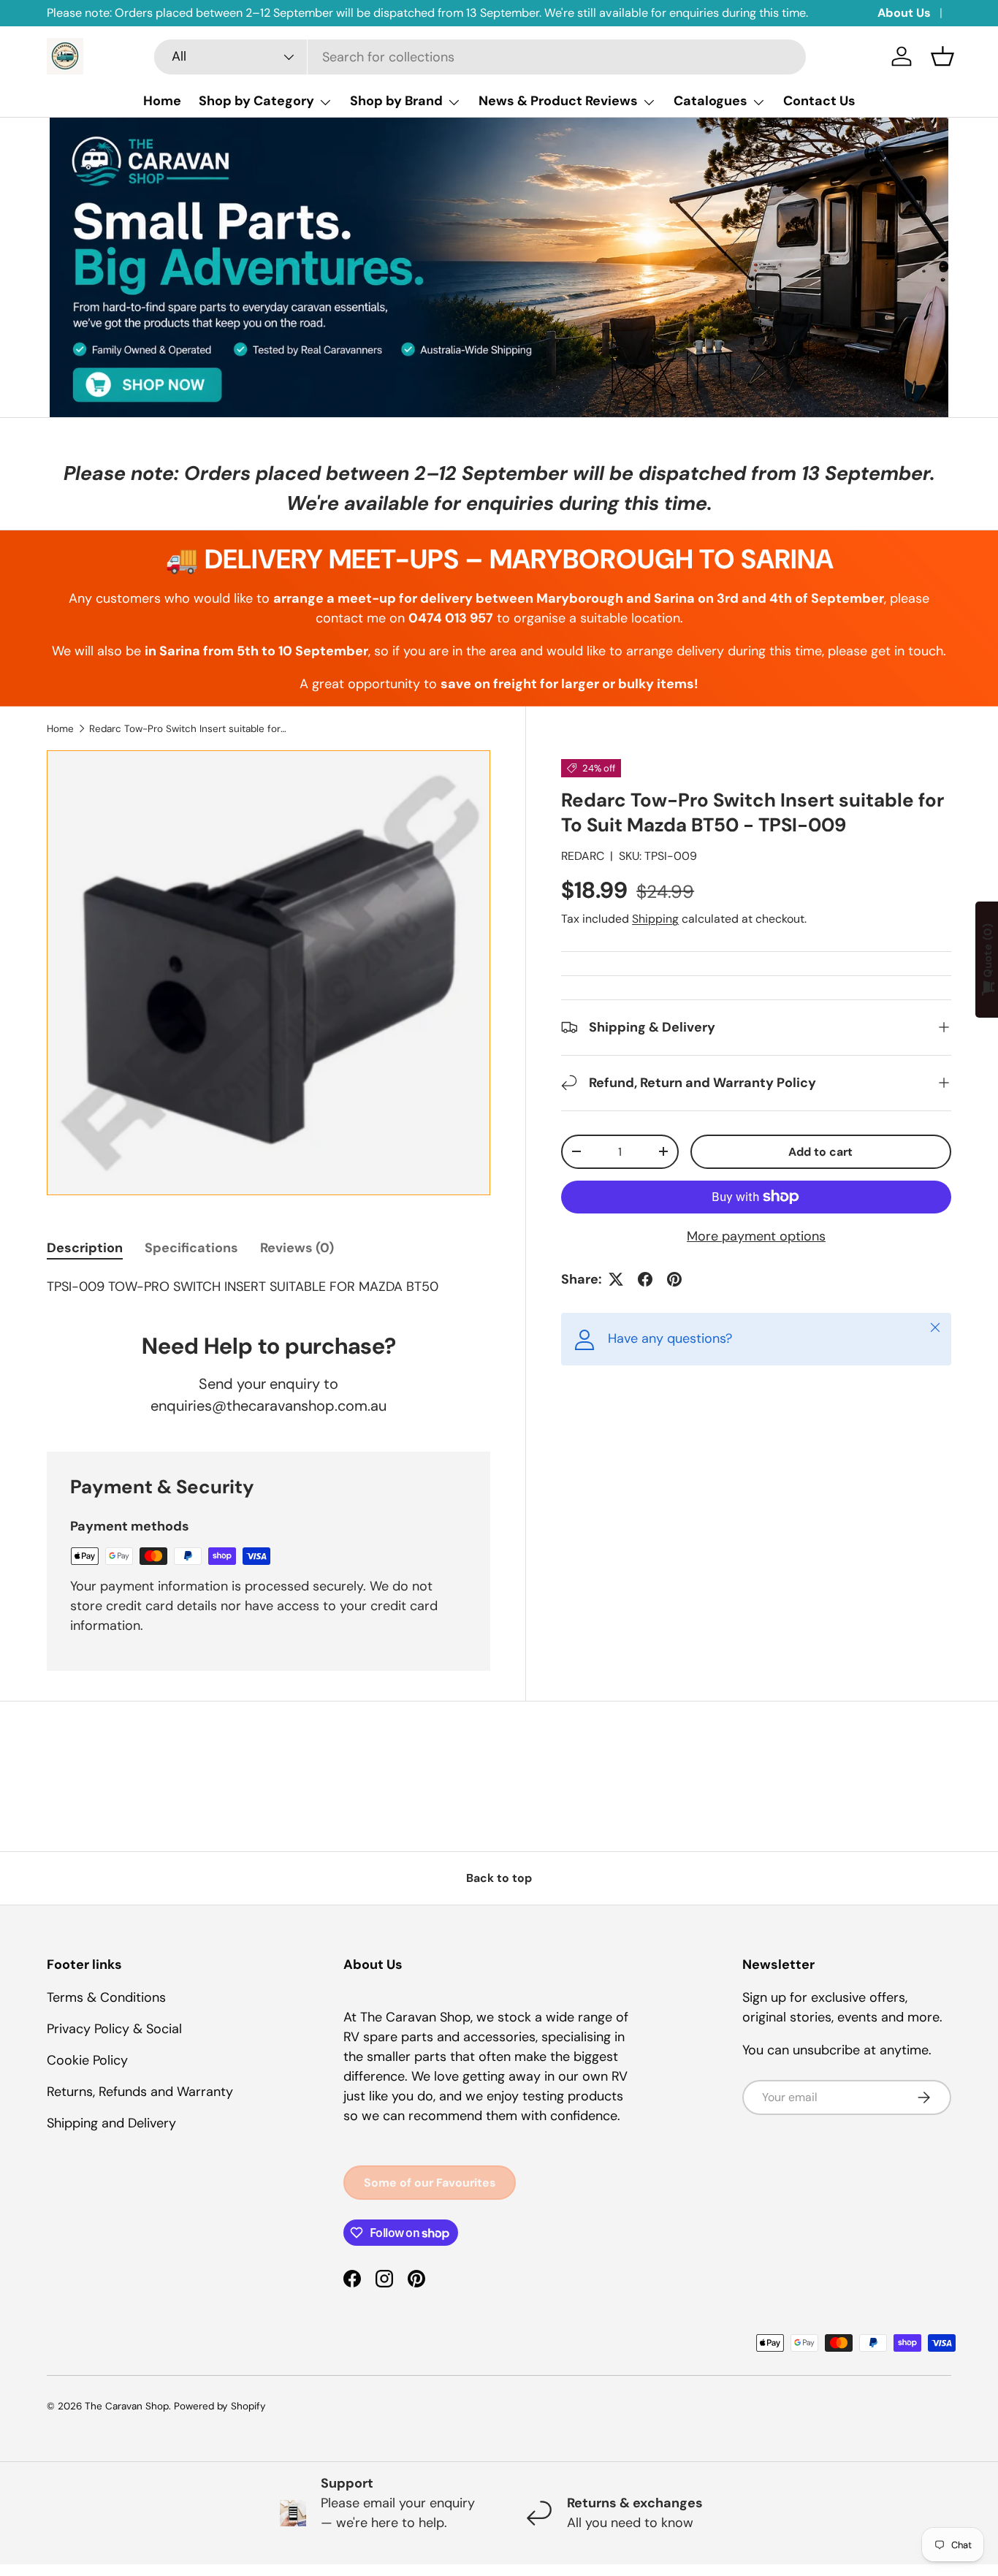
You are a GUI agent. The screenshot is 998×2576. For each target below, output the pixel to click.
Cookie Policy (87, 2060)
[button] (942, 56)
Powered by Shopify (220, 2406)
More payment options (756, 1236)
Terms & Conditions (106, 1997)
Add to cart (820, 1152)
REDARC (583, 856)
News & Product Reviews (558, 101)
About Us (904, 13)
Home (162, 101)
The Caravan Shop (127, 2406)
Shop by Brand (396, 101)
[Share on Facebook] (645, 1279)
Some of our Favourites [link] (430, 2183)
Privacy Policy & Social (114, 2029)
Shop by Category (256, 101)
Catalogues (711, 101)
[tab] (85, 1248)
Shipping (655, 919)
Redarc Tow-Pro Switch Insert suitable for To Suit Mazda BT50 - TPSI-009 (188, 729)
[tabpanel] (268, 1287)
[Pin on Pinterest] (674, 1279)
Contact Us (819, 101)
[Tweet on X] (616, 1279)
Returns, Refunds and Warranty (140, 2092)
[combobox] (480, 57)
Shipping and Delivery (111, 2123)
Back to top (499, 1878)
